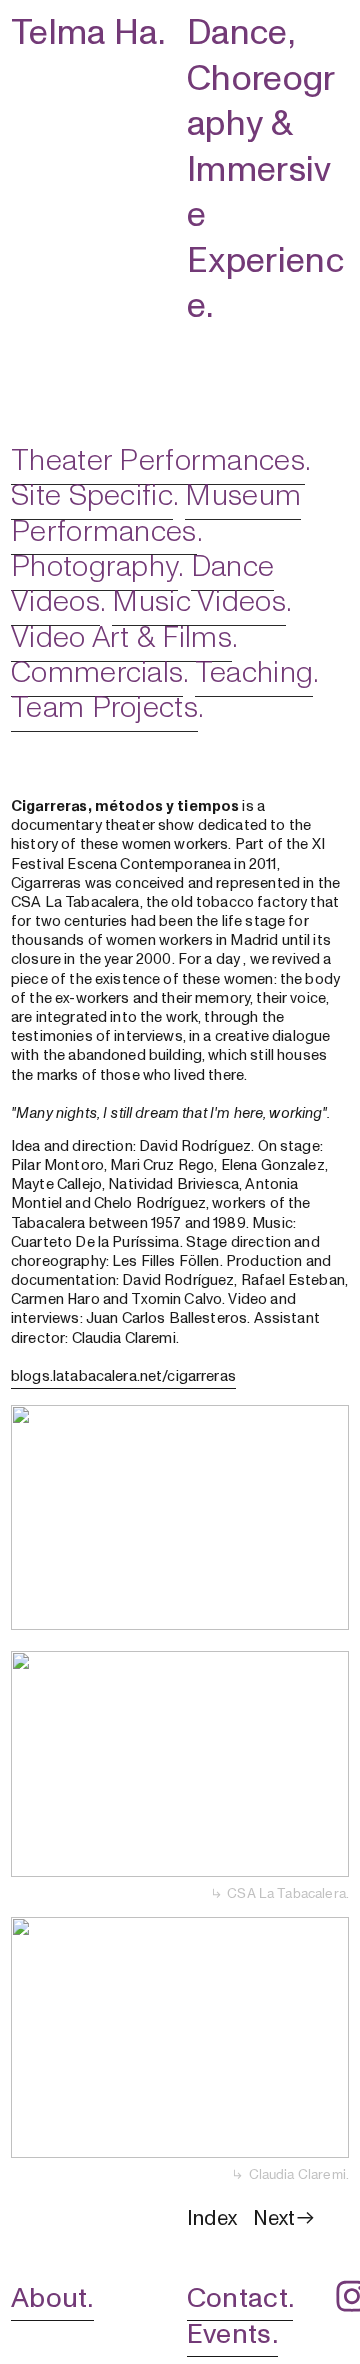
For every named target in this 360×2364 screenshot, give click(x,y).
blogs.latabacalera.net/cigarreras (123, 1376)
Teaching (254, 672)
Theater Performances (158, 460)
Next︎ (285, 2219)
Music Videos (199, 601)
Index (212, 2219)
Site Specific (92, 495)
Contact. (240, 2298)
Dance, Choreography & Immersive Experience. (265, 169)
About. (52, 2298)
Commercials (97, 672)
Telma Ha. (88, 33)
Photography (94, 566)
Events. (232, 2334)
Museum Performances (156, 513)
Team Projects (104, 707)
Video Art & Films (121, 637)
